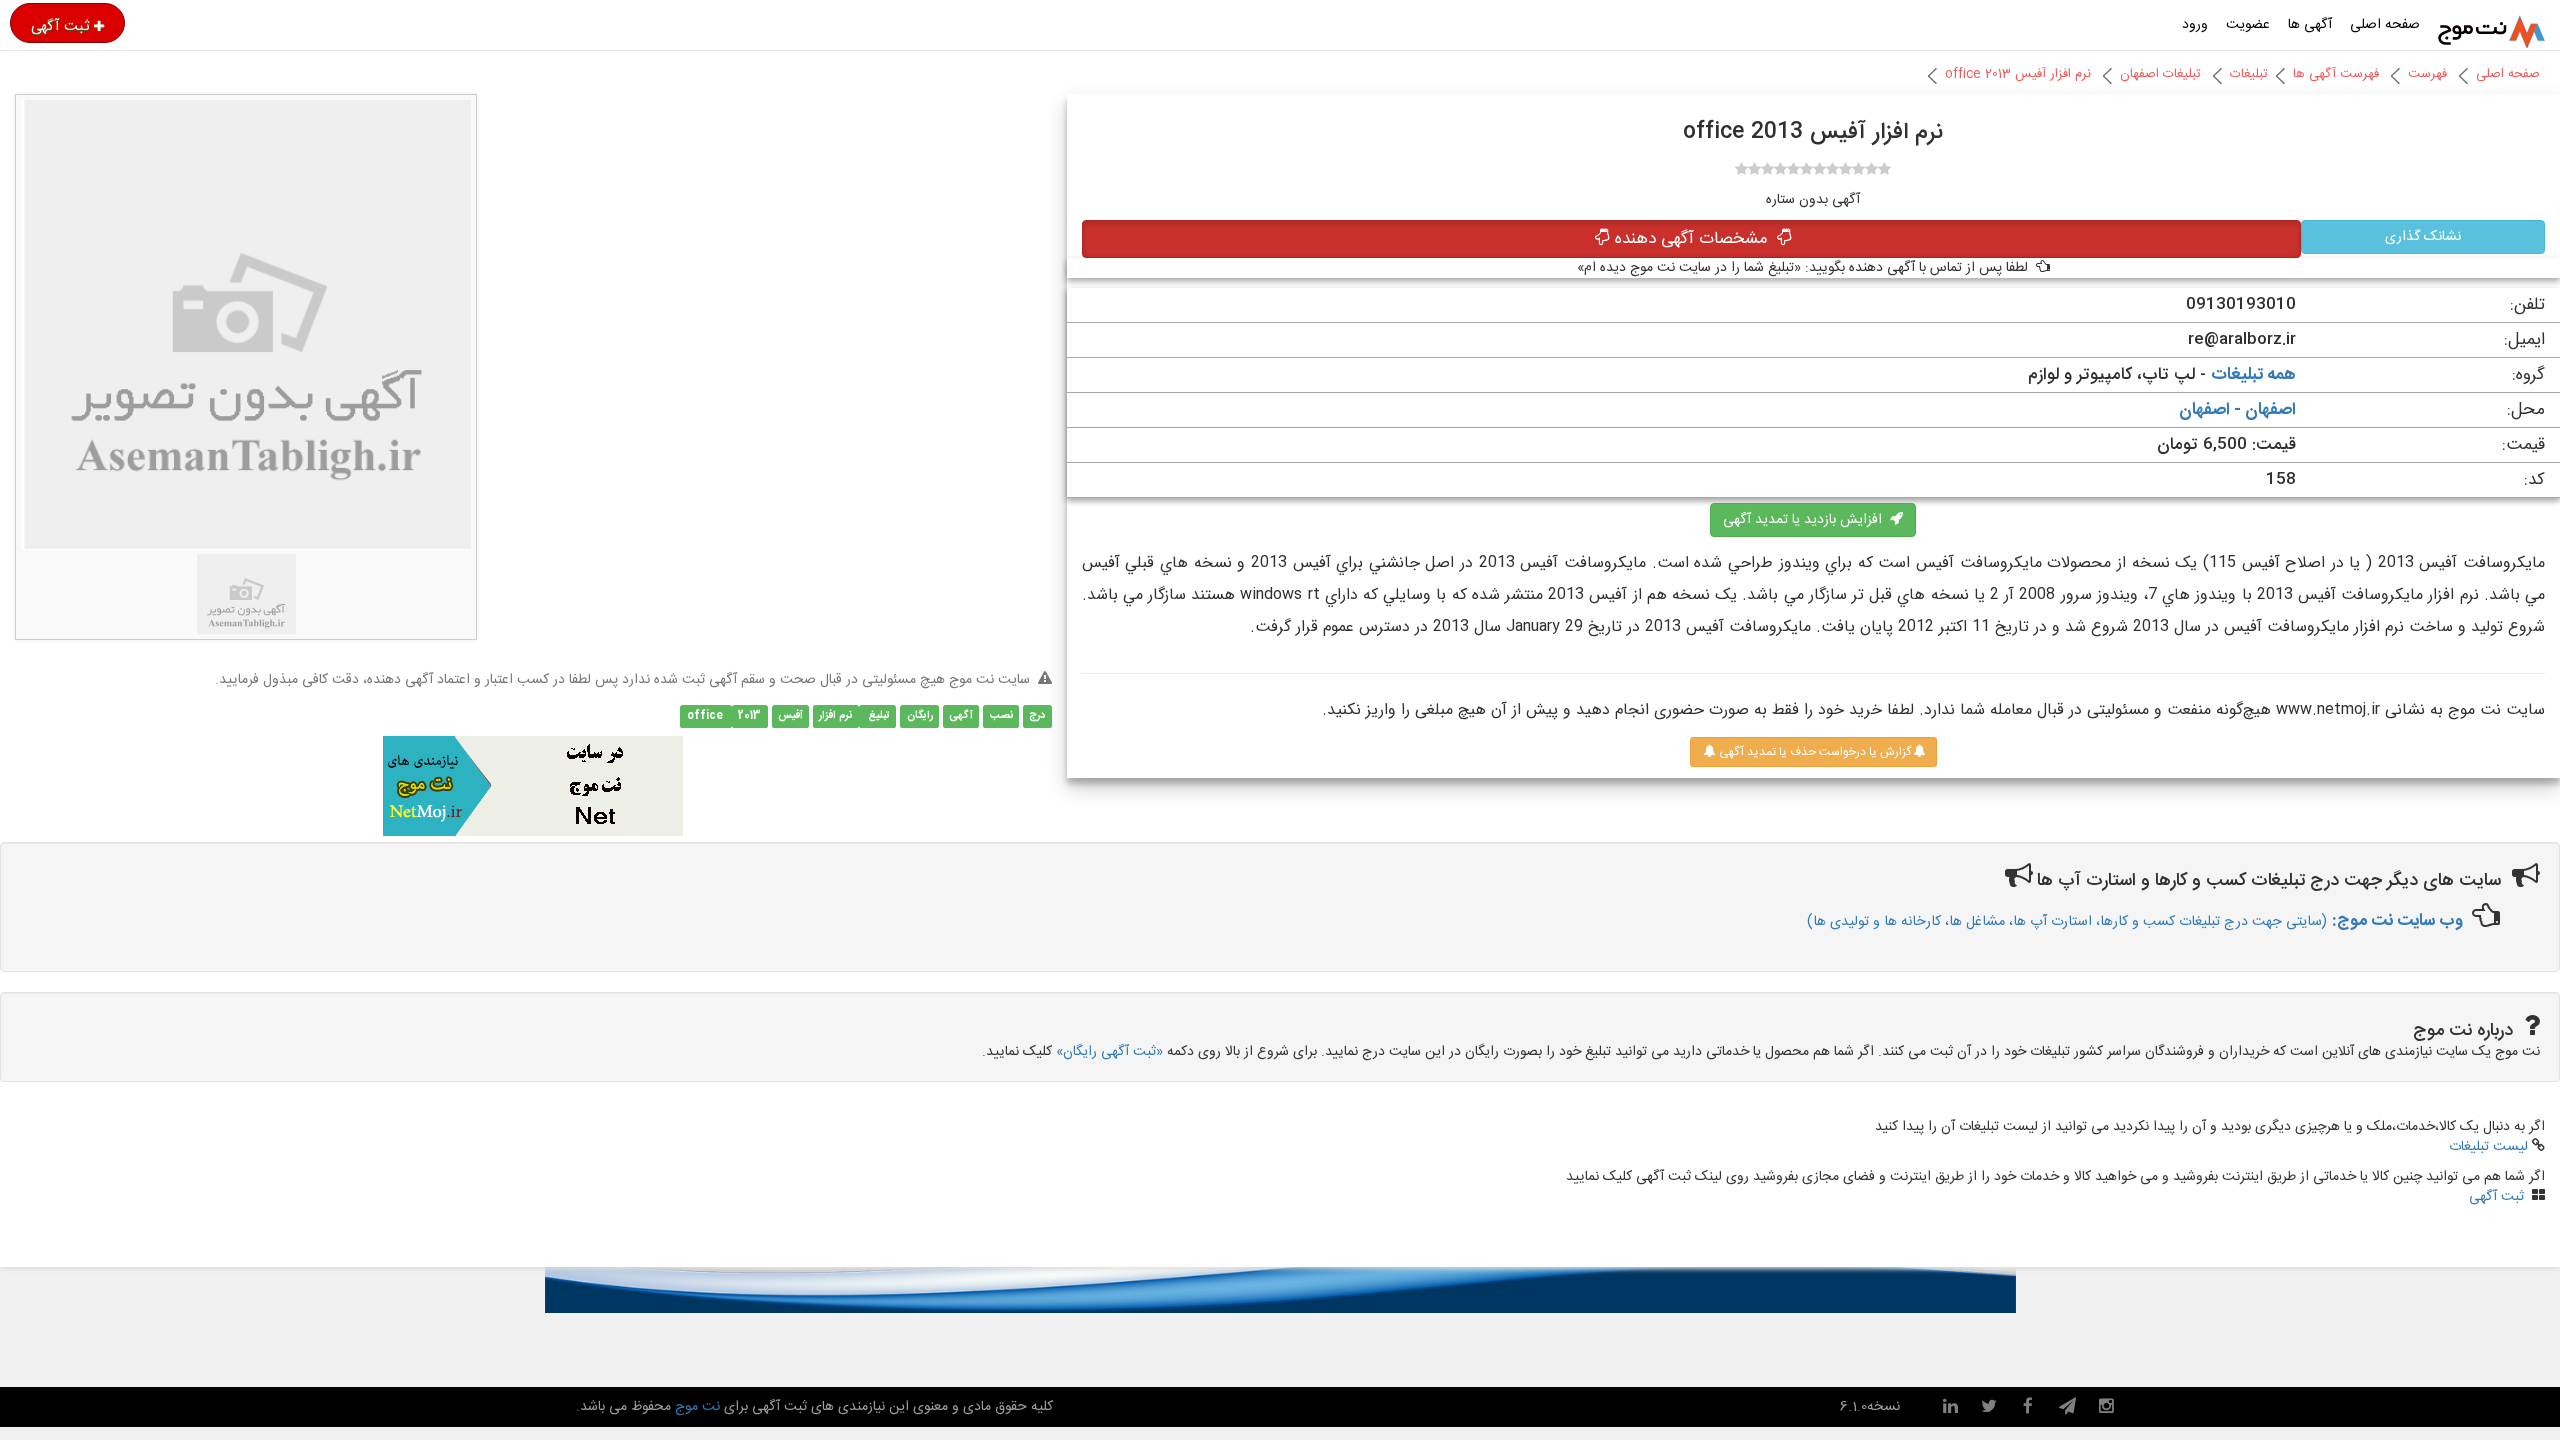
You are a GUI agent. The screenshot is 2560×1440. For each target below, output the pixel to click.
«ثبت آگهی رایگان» (1109, 1052)
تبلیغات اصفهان (2160, 74)
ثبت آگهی (60, 26)
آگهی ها (2310, 25)
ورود (2195, 25)
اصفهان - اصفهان (2237, 410)
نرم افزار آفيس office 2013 (2018, 74)
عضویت (2248, 25)
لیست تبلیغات (2488, 1147)
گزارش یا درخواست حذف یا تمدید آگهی (1813, 752)
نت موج (697, 1407)
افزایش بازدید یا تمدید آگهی (1806, 520)
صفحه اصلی (2385, 25)
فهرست (2427, 74)
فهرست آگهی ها (2336, 74)
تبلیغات (2249, 74)
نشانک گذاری (2423, 237)
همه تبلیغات (2253, 375)
